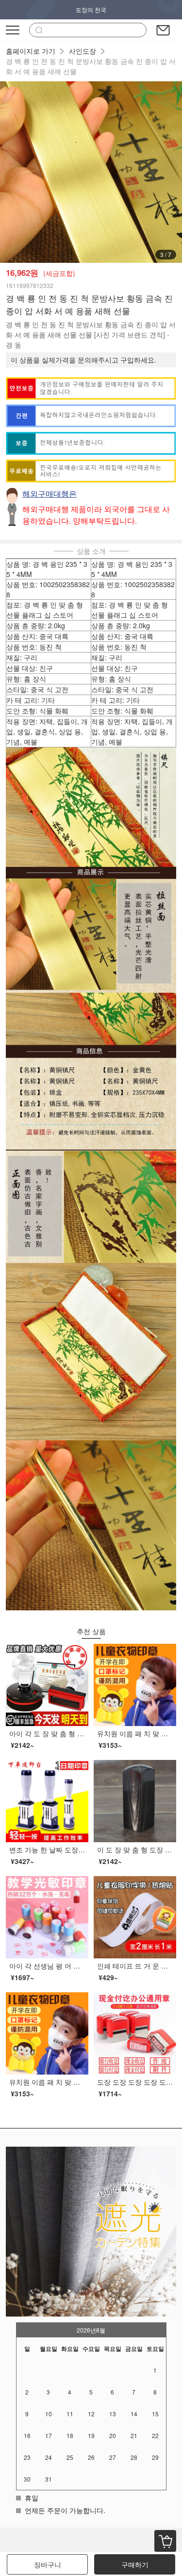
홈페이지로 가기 (31, 51)
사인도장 (83, 51)
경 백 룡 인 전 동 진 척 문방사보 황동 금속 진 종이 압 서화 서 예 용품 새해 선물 (91, 66)
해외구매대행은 (50, 493)
